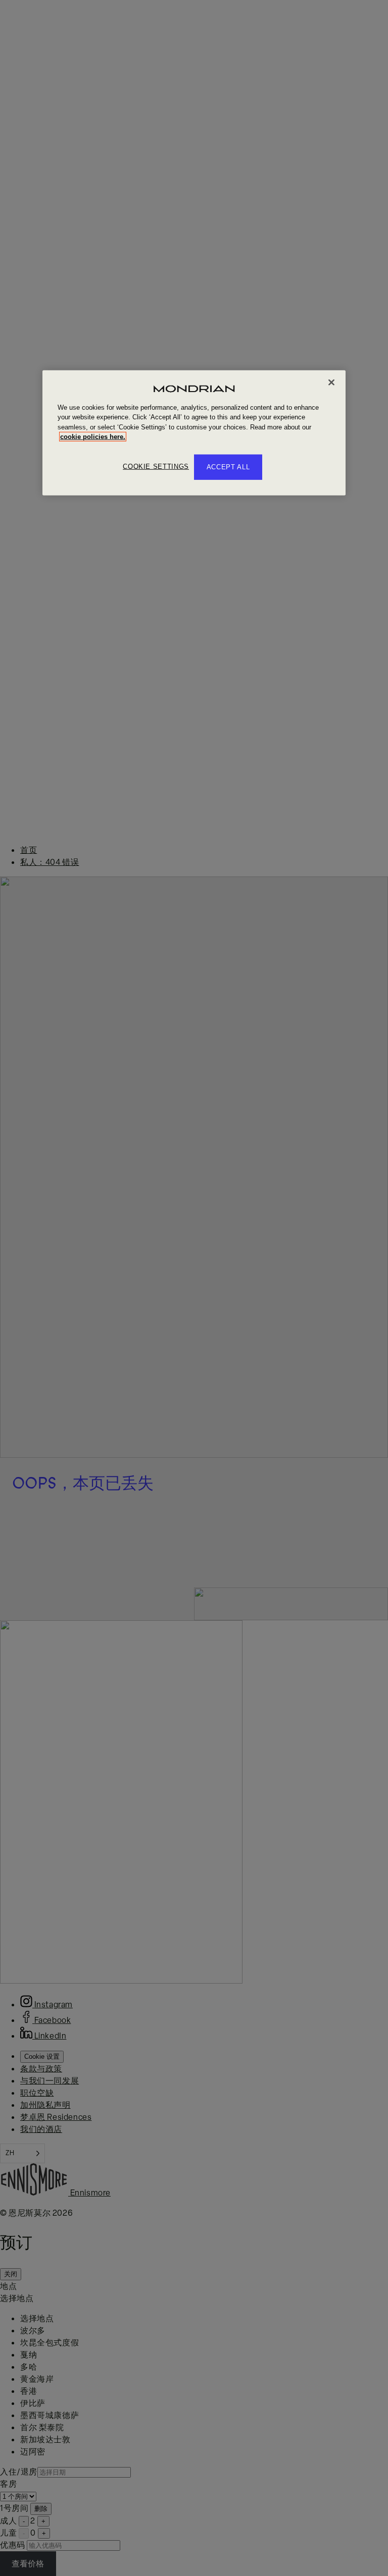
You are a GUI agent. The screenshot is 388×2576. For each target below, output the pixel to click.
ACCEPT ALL (228, 467)
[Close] (331, 382)
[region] (194, 432)
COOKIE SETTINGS (156, 467)
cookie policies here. (93, 437)
